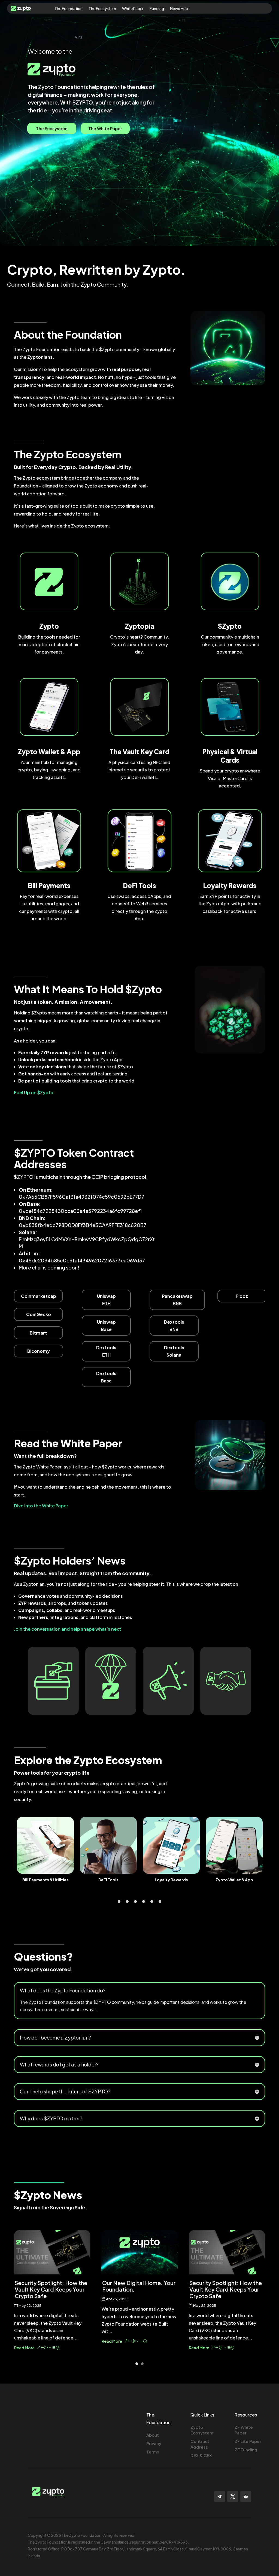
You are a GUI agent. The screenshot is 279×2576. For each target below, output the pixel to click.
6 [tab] (160, 1902)
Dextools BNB (174, 1326)
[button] (137, 2364)
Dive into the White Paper (41, 1506)
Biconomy (39, 1351)
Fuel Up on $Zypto (34, 1092)
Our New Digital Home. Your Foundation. (51, 2286)
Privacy (154, 2443)
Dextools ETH (106, 1351)
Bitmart (38, 1333)
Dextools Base (106, 1377)
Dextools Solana (174, 1351)
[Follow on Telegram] (220, 2497)
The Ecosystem (102, 9)
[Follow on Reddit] (246, 2497)
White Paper (133, 9)
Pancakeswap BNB (177, 1300)
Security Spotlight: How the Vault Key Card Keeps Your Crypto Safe (138, 2289)
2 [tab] (127, 1902)
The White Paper (105, 128)
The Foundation (69, 9)
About (153, 2435)
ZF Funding (246, 2450)
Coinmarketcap (39, 1296)
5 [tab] (152, 1902)
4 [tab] (144, 1902)
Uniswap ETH (106, 1300)
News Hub (179, 9)
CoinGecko (39, 1314)
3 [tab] (135, 1902)
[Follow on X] (233, 2497)
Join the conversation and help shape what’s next (67, 1629)
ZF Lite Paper (248, 2441)
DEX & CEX (201, 2455)
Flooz (242, 1296)
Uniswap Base (106, 1326)
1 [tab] (119, 1902)
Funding (157, 9)
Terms (153, 2452)
